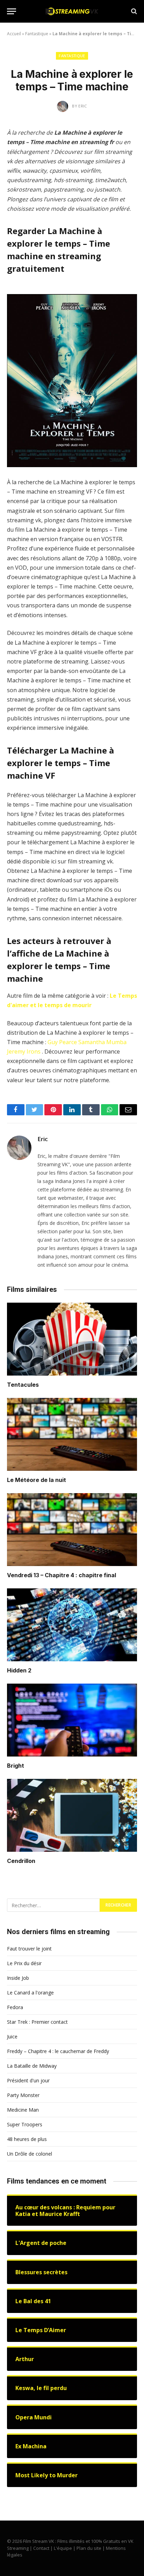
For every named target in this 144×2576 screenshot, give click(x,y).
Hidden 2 (19, 1670)
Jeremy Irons (24, 1051)
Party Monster (23, 2095)
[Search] (133, 11)
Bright (16, 1766)
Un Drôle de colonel (30, 2154)
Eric (43, 1139)
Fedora (15, 2007)
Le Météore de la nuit (37, 1480)
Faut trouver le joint (29, 1949)
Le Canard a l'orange (30, 1993)
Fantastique (37, 34)
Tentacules (23, 1385)
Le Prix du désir (24, 1963)
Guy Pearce (62, 1042)
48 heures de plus (27, 2139)
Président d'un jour (28, 2080)
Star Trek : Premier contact (37, 2022)
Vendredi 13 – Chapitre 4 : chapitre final (62, 1575)
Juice (12, 2036)
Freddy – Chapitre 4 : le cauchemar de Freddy (58, 2051)
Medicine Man (23, 2110)
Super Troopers (25, 2124)
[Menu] (12, 11)
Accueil (14, 34)
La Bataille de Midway (32, 2066)
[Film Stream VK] (72, 11)
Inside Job (18, 1978)
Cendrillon (21, 1861)
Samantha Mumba (102, 1042)
